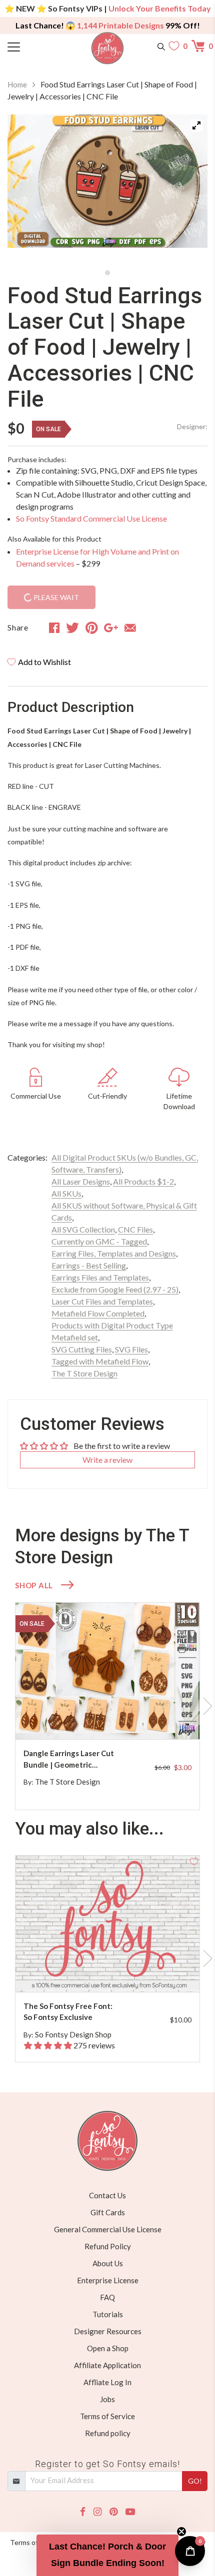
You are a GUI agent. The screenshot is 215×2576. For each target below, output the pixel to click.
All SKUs (66, 1193)
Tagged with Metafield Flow (100, 1361)
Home (17, 84)
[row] (107, 1706)
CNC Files (135, 1229)
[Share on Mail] (130, 628)
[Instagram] (97, 2512)
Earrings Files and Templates (100, 1277)
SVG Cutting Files (82, 1349)
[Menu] (32, 46)
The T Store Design (84, 1373)
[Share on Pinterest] (92, 628)
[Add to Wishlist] (194, 1608)
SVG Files (131, 1349)
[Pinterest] (113, 2512)
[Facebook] (83, 2512)
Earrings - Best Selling (89, 1265)
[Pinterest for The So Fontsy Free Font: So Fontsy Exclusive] (117, 1972)
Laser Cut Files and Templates (102, 1301)
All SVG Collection (83, 1229)
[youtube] (130, 2512)
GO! (195, 2481)
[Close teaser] (181, 2532)
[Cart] (199, 46)
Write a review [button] (107, 1460)
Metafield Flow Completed (98, 1313)
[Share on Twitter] (72, 628)
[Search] (161, 46)
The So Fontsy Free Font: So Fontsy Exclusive (68, 2012)
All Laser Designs (81, 1181)
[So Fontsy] (108, 48)
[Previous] (27, 189)
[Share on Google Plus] (111, 628)
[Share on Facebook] (54, 628)
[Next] (187, 189)
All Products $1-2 (143, 1181)
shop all (34, 1585)
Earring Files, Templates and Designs (114, 1253)
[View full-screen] (196, 125)
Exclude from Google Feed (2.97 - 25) (115, 1289)
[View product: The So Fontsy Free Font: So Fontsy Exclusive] (107, 1924)
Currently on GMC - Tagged (99, 1241)
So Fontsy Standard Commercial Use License (91, 518)
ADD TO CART (160, 1720)
